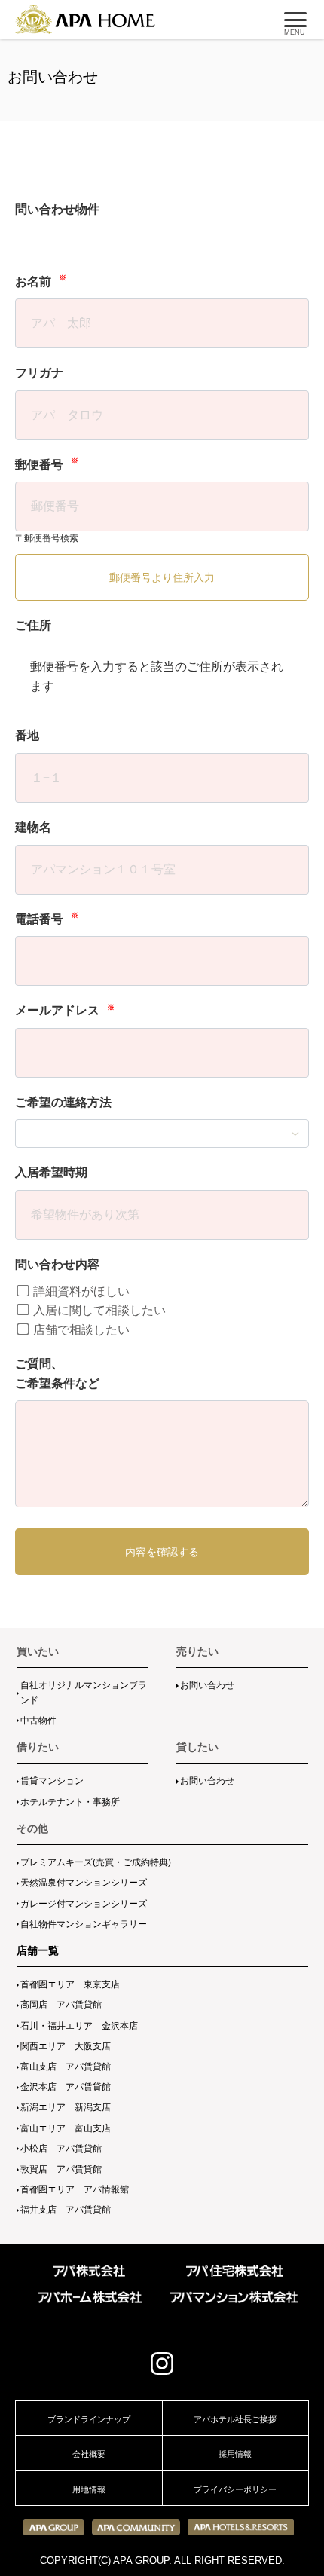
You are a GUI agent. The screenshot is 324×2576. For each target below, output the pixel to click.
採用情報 (235, 2454)
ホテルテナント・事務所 (70, 1802)
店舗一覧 (38, 1950)
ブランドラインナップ (89, 2419)
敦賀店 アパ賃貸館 (61, 2169)
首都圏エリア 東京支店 (70, 1984)
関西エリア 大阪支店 (66, 2046)
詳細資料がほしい (80, 1291)
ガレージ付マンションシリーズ (84, 1904)
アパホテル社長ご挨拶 (235, 2419)
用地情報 (89, 2489)
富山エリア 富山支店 (66, 2128)
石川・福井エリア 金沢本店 (79, 2026)
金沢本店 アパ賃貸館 (66, 2087)
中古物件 (38, 1721)
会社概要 (89, 2454)
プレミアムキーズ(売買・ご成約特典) (96, 1862)
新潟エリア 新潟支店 (66, 2107)
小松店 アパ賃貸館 (61, 2149)
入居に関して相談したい (98, 1310)
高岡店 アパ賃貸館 (61, 2005)
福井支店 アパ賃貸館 (66, 2210)
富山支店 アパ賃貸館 (66, 2067)
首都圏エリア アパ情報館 (75, 2189)
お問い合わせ (207, 1685)
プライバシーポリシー (235, 2489)
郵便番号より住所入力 (162, 577)
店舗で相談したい (80, 1330)
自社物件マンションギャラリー (84, 1924)
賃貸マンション (52, 1781)
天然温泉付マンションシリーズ (84, 1883)
